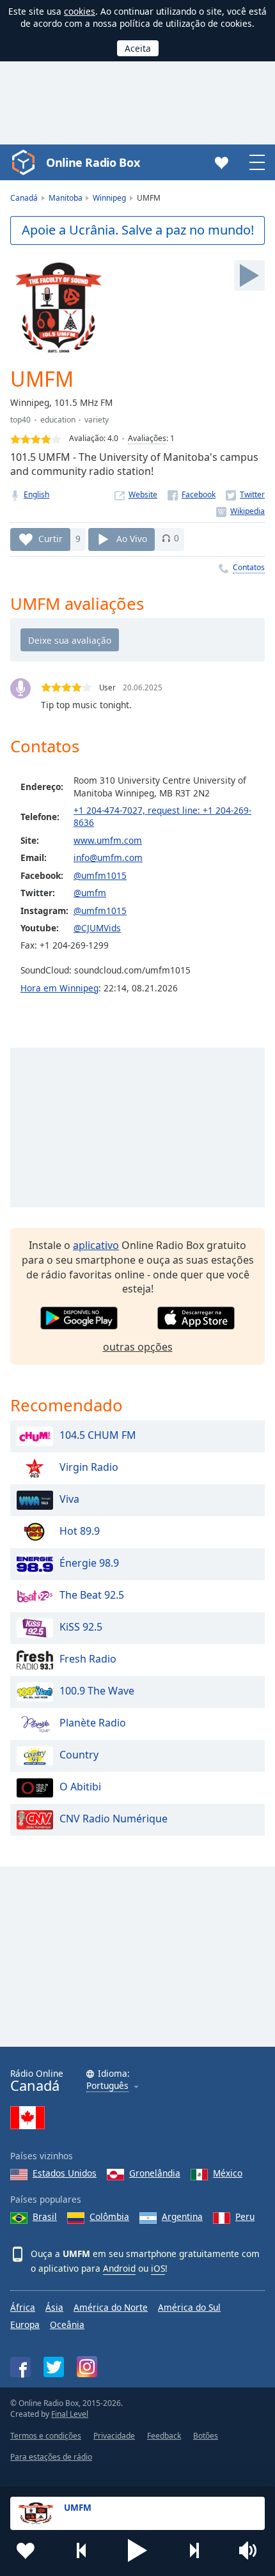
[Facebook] (192, 494)
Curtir (51, 538)
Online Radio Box (93, 162)
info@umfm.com (108, 857)
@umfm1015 (100, 875)
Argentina (182, 2216)
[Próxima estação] (194, 2550)
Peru (245, 2216)
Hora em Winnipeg (59, 988)
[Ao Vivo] (249, 275)
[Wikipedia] (240, 511)
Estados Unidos (65, 2173)
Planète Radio (93, 1723)
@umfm (90, 893)
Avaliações (147, 438)
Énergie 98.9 (89, 1563)
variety (97, 420)
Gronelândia (155, 2173)
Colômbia (109, 2216)
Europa (25, 2324)
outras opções (138, 1347)
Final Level (70, 2414)
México (228, 2173)
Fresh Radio (88, 1659)
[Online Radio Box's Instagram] (87, 2367)
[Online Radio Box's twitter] (54, 2367)
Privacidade (114, 2436)
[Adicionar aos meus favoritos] (26, 2550)
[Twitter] (245, 494)
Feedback (164, 2436)
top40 (20, 420)
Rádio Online (37, 2081)
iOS (158, 2268)
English (36, 494)
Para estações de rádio (51, 2457)
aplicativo (96, 1245)
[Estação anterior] (82, 2550)
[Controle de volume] (249, 2550)
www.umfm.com (108, 840)
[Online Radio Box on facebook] (20, 2367)
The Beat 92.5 (92, 1595)
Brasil (45, 2216)
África (23, 2307)
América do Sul (189, 2307)
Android (119, 2268)
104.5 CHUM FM (98, 1435)
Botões (206, 2436)
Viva (69, 1499)
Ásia (54, 2307)
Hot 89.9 (80, 1531)
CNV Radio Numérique (114, 1819)
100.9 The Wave (97, 1691)
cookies (80, 11)
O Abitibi (80, 1787)
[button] (137, 2550)
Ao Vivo (132, 538)
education (58, 420)
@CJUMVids (97, 928)
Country (79, 1755)
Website (143, 494)
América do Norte (111, 2307)
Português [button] (107, 2086)
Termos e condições (46, 2436)
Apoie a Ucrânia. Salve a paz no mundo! (138, 230)
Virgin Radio (89, 1467)
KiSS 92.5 (81, 1627)
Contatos (249, 567)
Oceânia (67, 2324)
